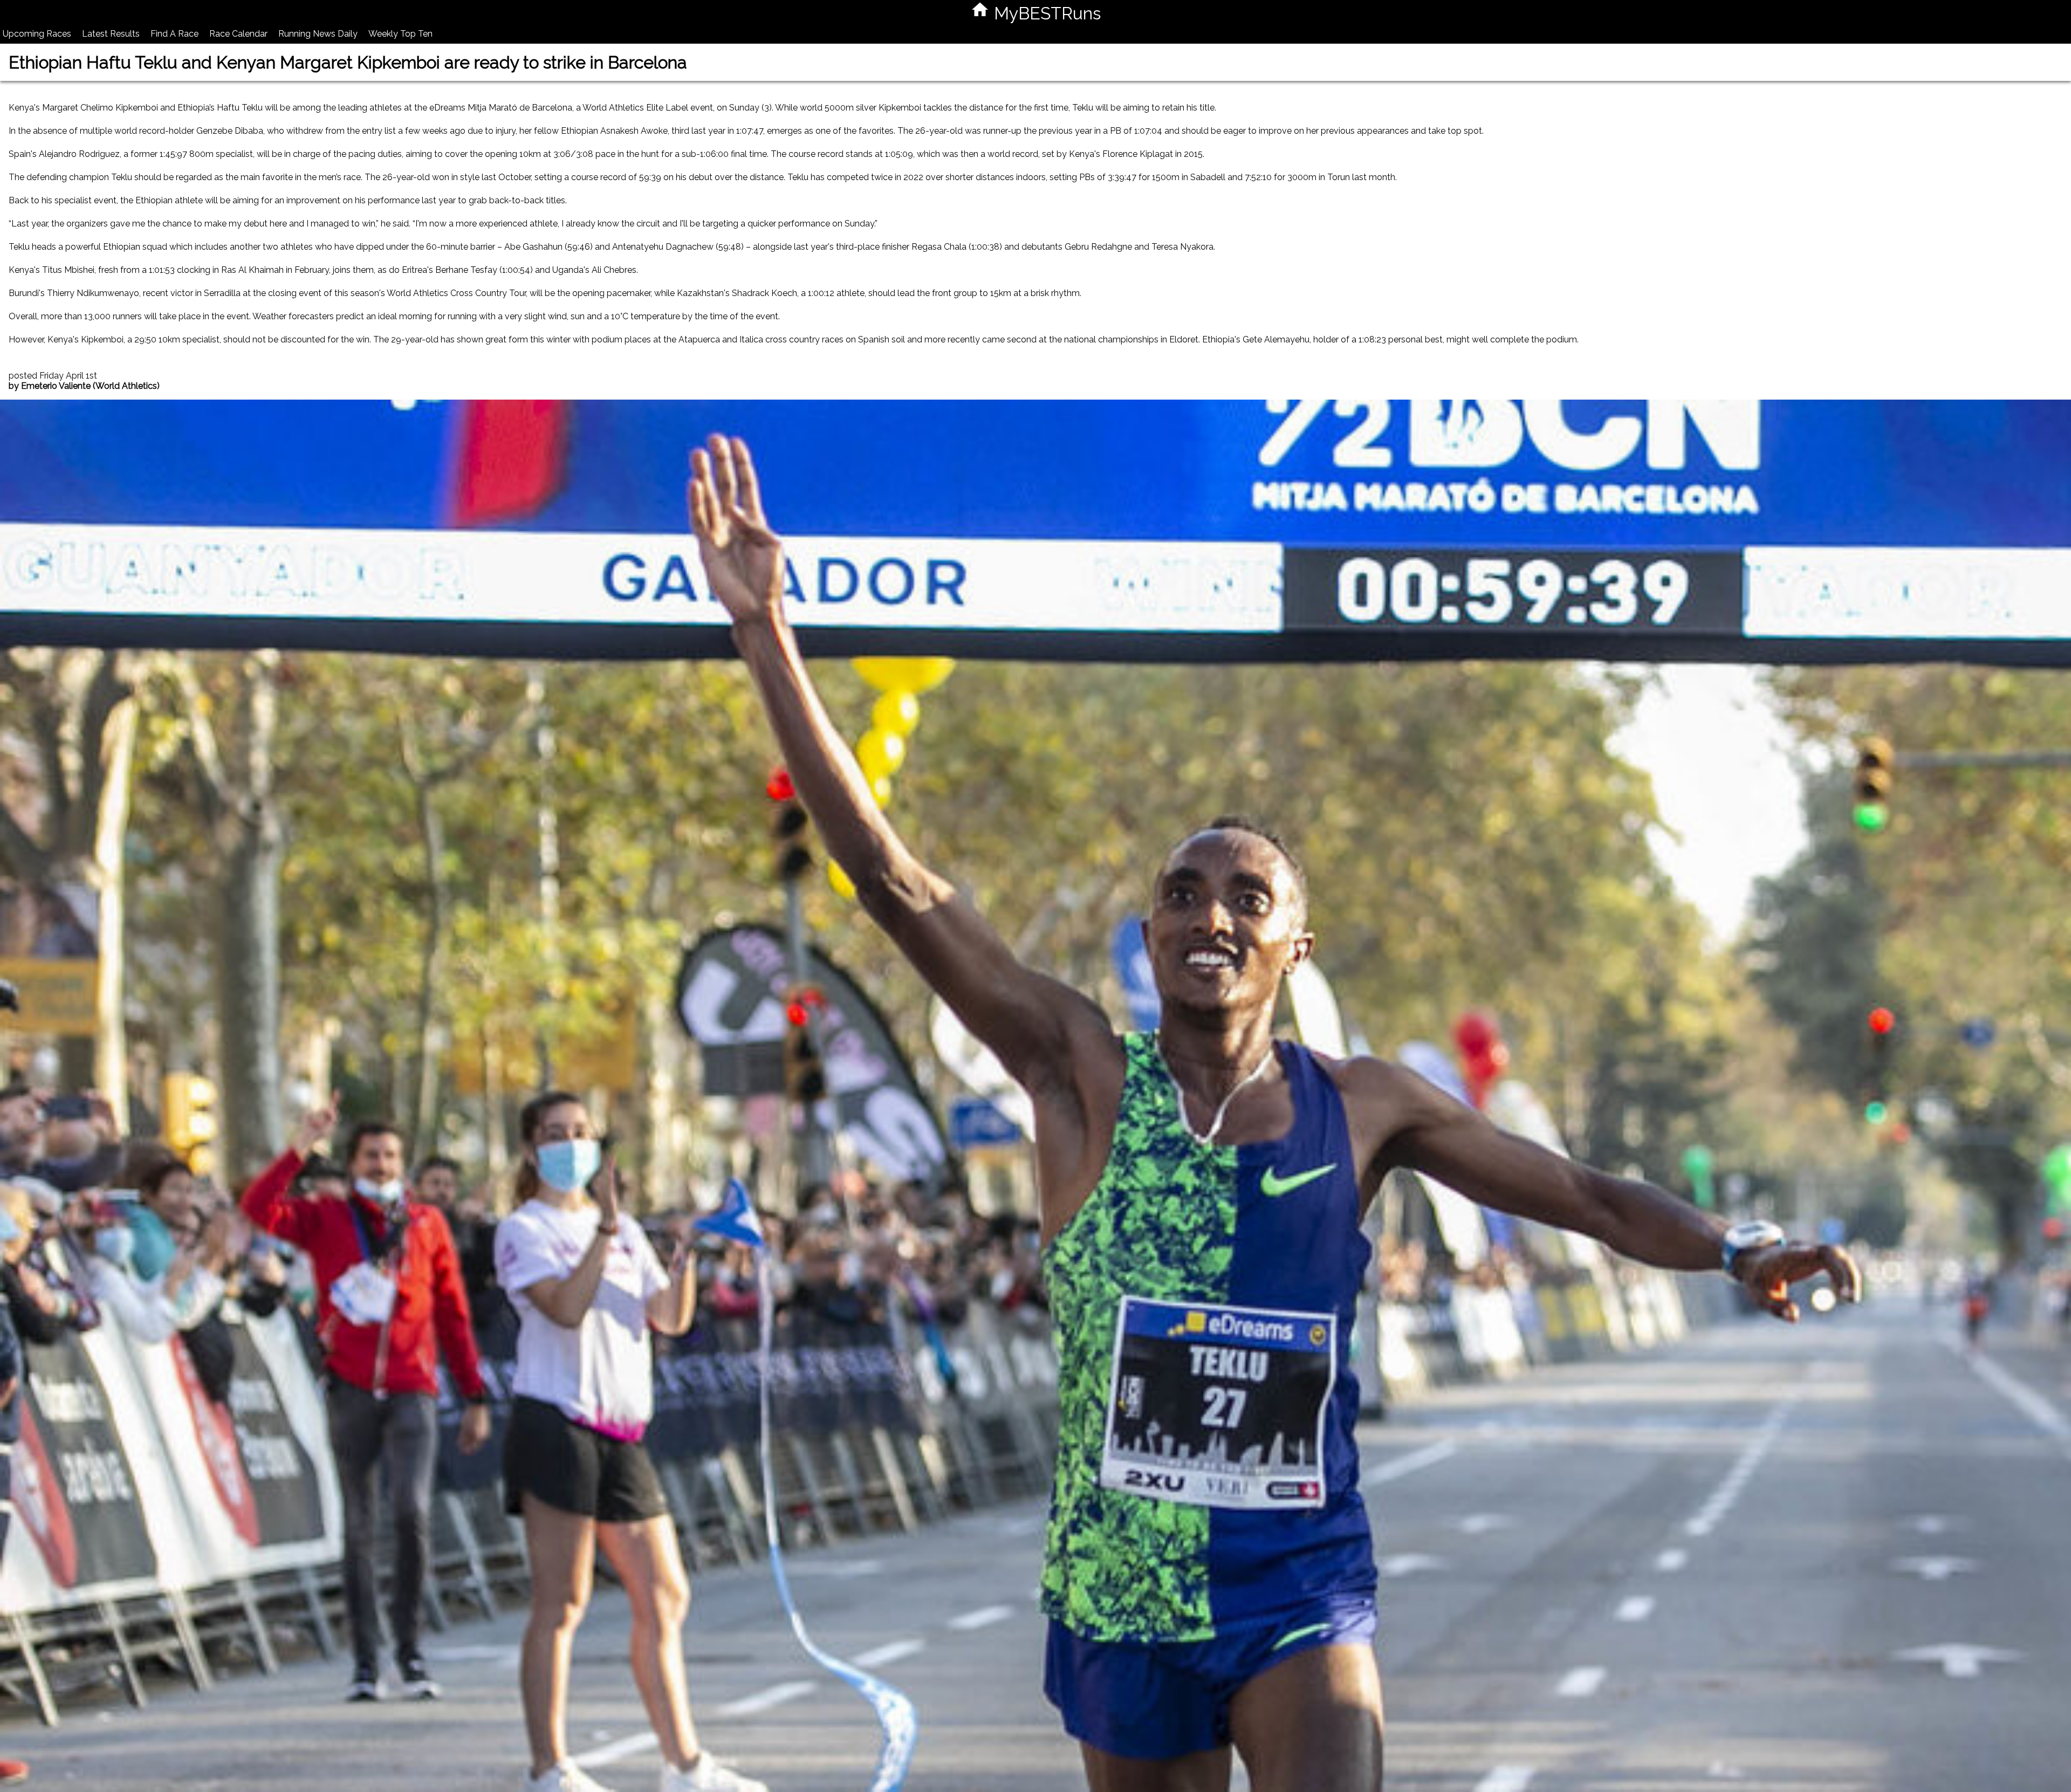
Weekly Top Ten (400, 34)
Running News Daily (318, 34)
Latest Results (111, 34)
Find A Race (174, 34)
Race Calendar (238, 34)
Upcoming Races (37, 34)
